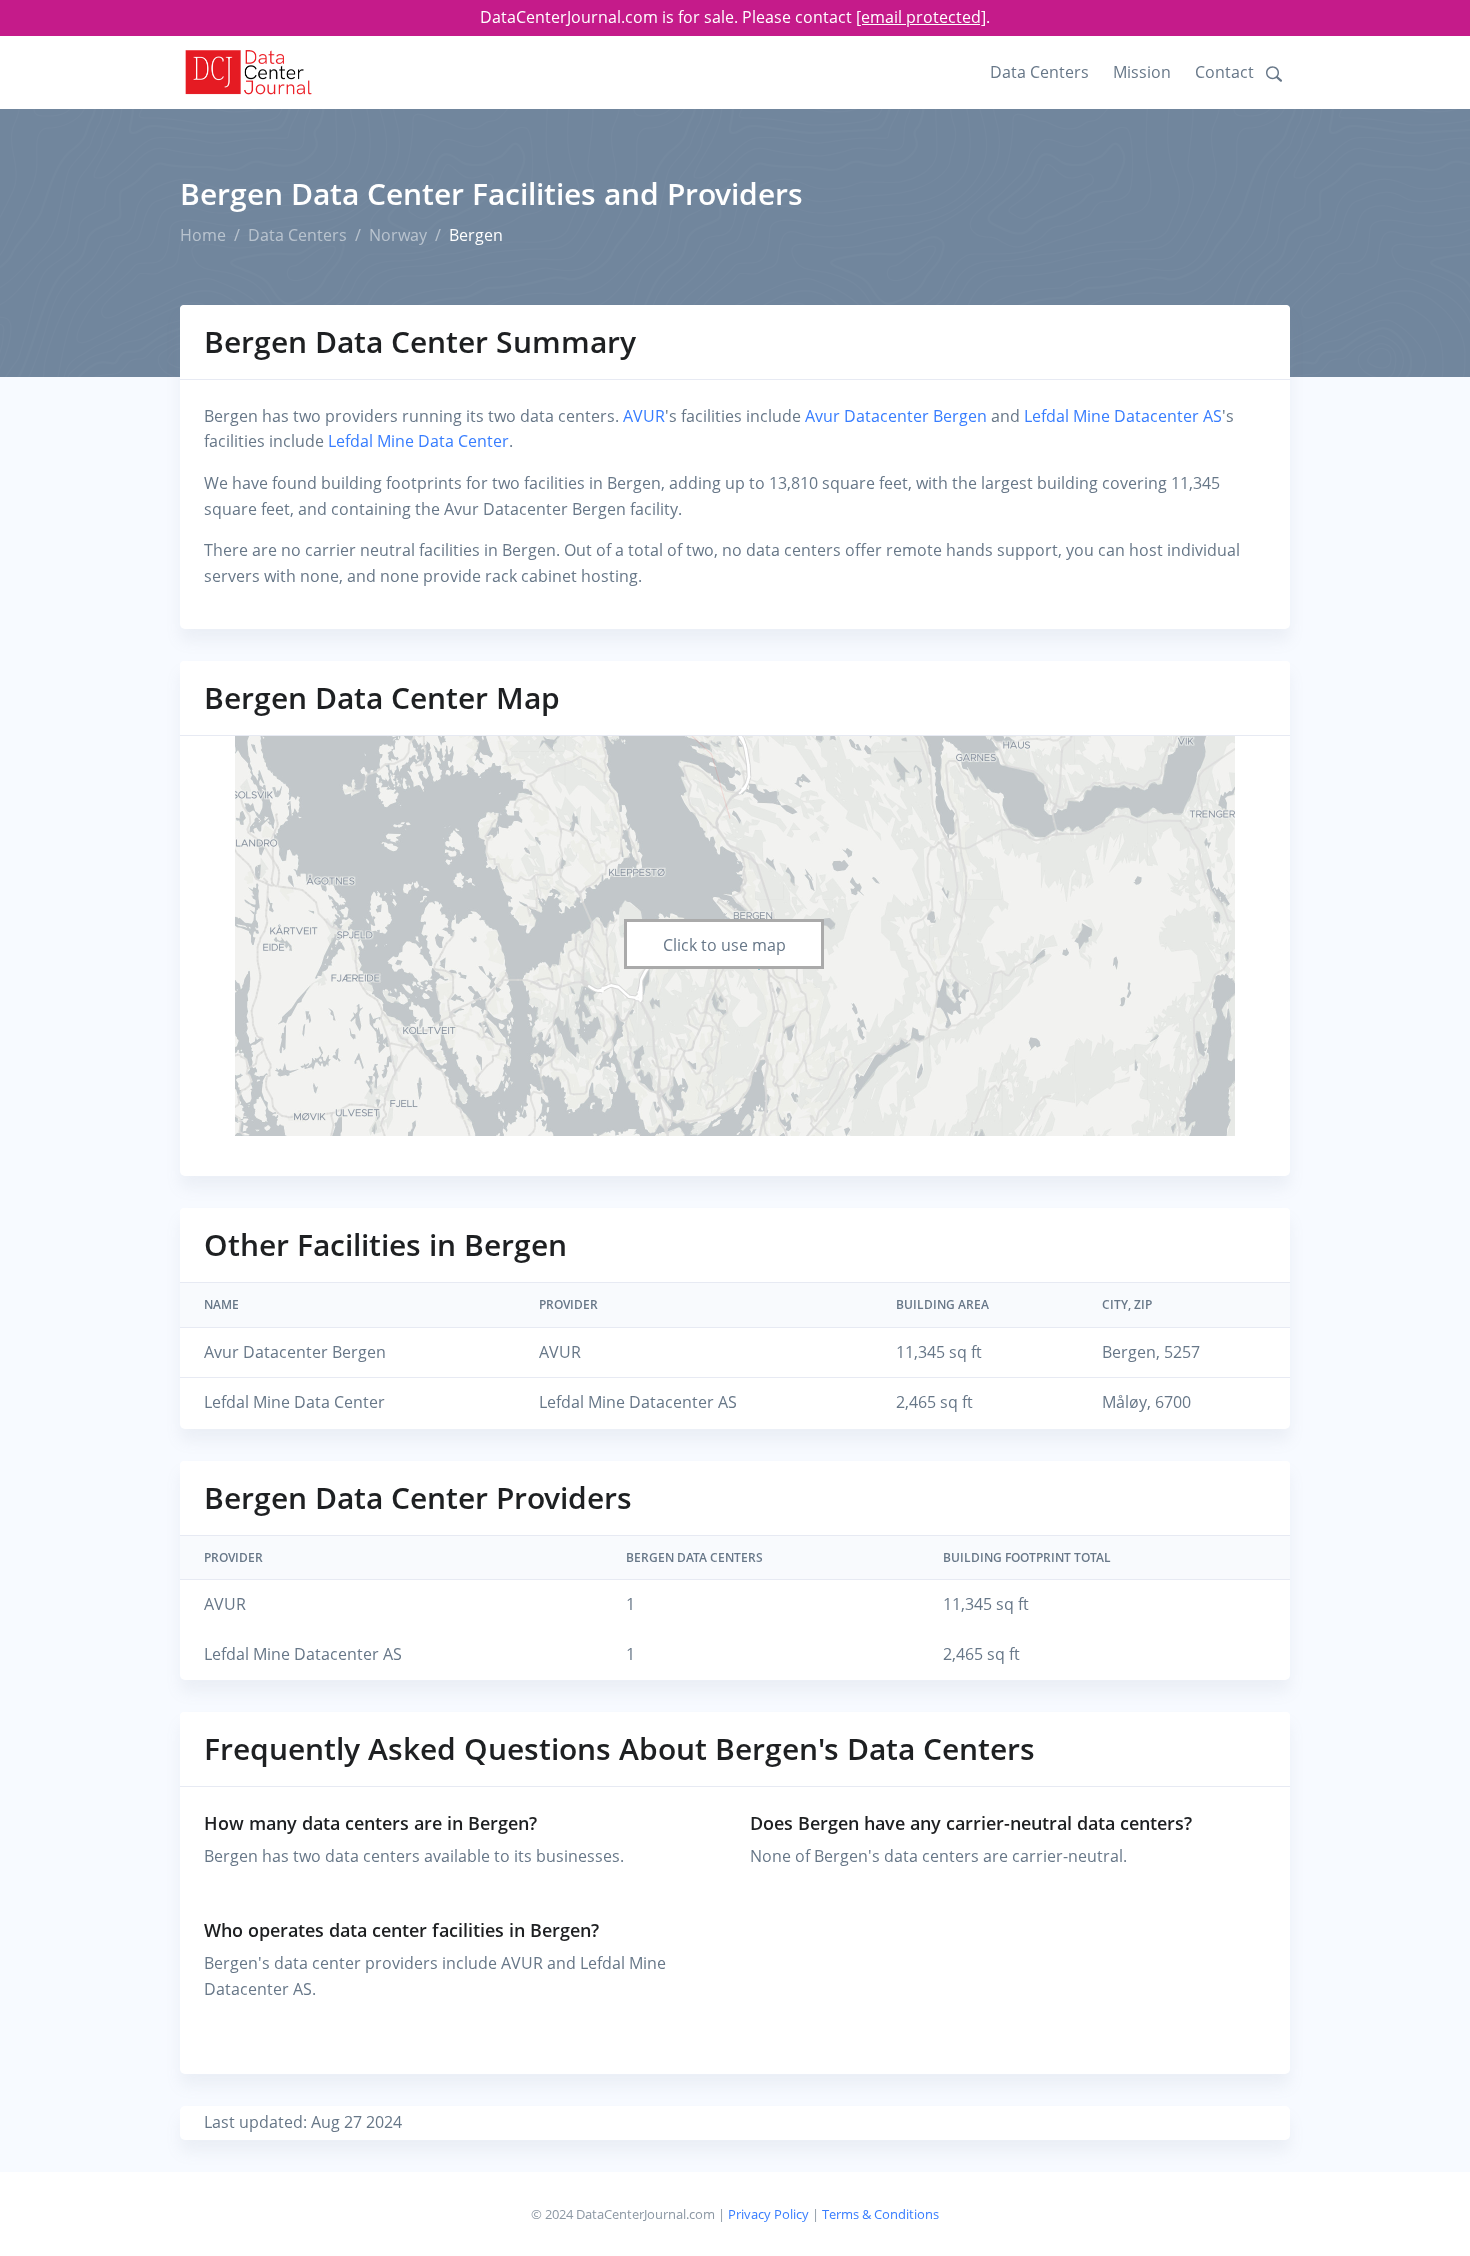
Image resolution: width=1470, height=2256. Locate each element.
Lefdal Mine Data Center (418, 441)
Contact (1224, 72)
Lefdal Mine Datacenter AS (1123, 416)
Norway (398, 235)
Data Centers (1039, 72)
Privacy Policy (768, 2214)
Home (203, 235)
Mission (1142, 72)
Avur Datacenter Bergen (896, 416)
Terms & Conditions (880, 2214)
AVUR (644, 416)
